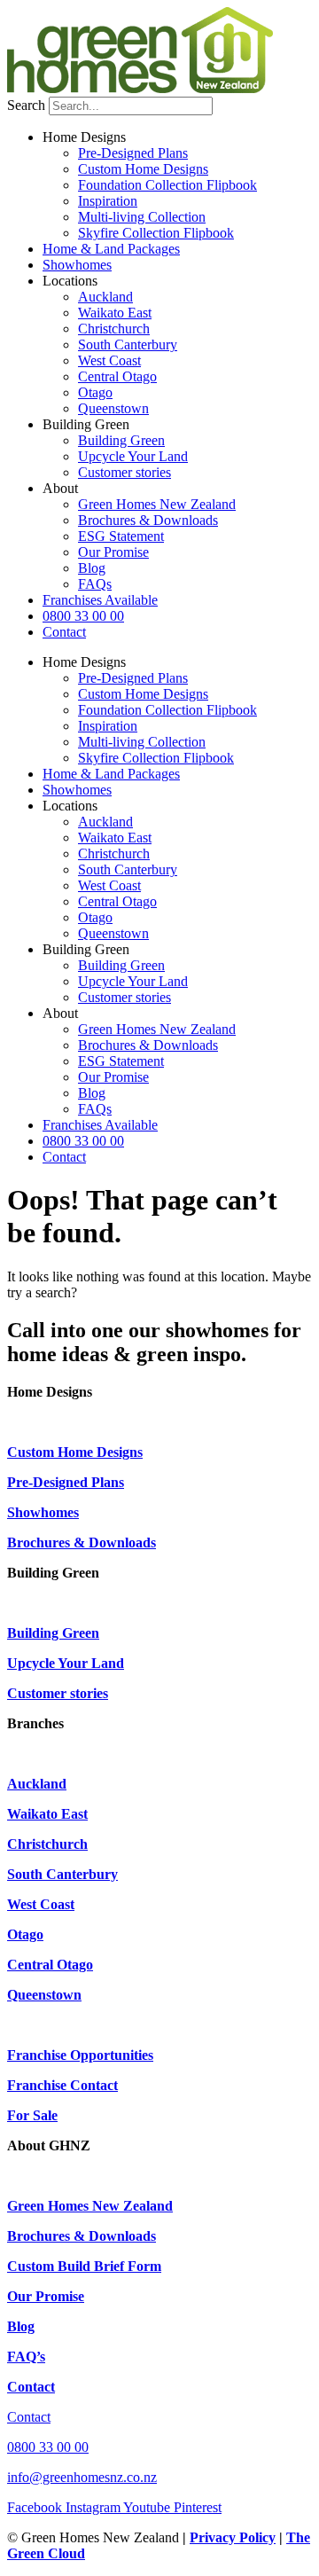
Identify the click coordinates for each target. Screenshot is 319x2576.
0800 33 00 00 (83, 616)
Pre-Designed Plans (133, 153)
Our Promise (113, 552)
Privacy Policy (233, 2537)
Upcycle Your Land (133, 456)
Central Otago (117, 376)
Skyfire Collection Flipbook (156, 233)
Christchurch (114, 329)
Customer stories (124, 472)
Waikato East (115, 313)
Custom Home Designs (143, 169)
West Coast (109, 360)
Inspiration (108, 201)
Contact (64, 632)
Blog (92, 568)
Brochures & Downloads (148, 520)
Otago (95, 392)
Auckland (105, 297)
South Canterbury (128, 345)
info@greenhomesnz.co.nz (82, 2477)
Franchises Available (100, 600)
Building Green (121, 440)
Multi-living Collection (142, 217)
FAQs (95, 584)
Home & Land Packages (111, 249)
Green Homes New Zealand (157, 504)
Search (26, 105)
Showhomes (77, 265)
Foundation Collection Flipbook (167, 185)
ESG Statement (121, 536)
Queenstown (113, 408)
